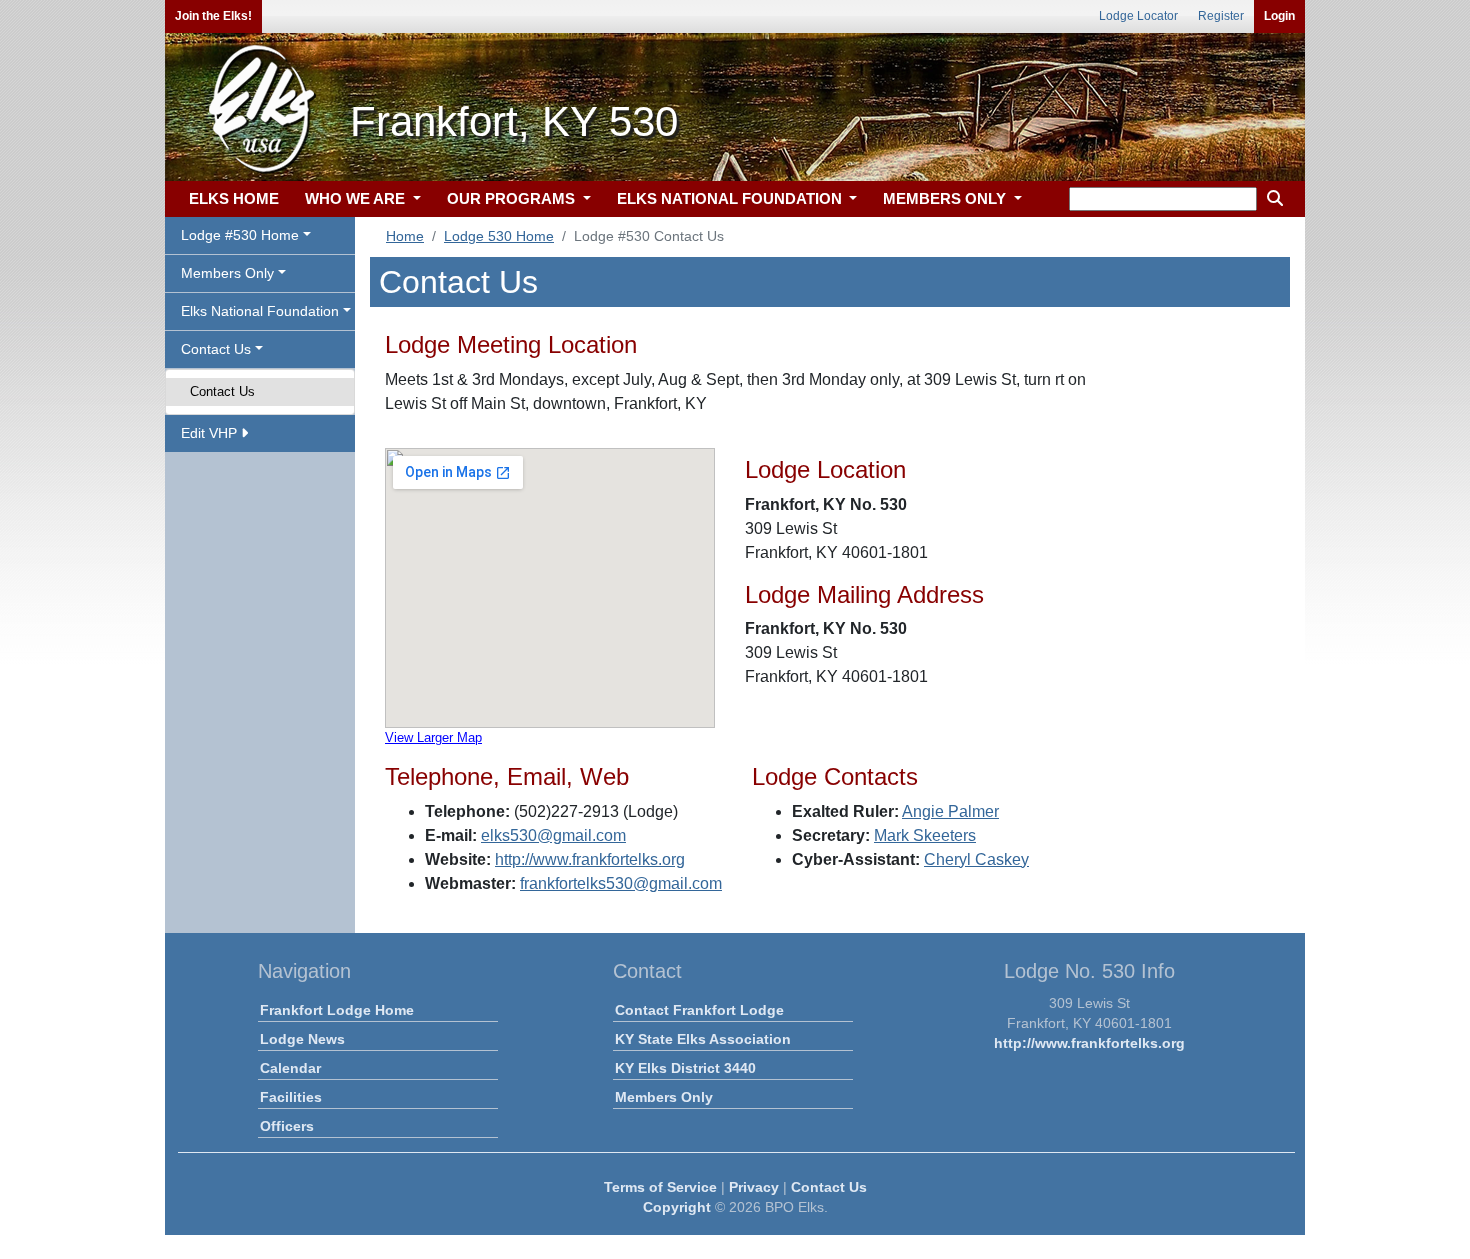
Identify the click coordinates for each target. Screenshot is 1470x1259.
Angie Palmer (950, 811)
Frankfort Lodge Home (337, 1010)
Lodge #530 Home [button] (240, 235)
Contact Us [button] (216, 349)
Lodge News (302, 1039)
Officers (287, 1126)
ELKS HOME (234, 198)
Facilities (291, 1097)
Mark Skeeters (925, 835)
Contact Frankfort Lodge (699, 1010)
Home (405, 236)
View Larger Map (433, 737)
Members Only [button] (227, 273)
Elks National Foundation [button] (260, 311)
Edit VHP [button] (211, 433)
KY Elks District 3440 (685, 1068)
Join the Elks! (213, 16)
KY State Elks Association (703, 1039)
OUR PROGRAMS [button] (513, 198)
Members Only (664, 1097)
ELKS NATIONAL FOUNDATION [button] (731, 198)
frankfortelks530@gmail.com (621, 883)
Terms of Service (660, 1187)
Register (1221, 16)
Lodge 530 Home (499, 236)
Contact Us (222, 391)
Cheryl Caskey (976, 859)
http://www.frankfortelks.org (590, 859)
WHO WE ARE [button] (357, 198)
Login (1279, 16)
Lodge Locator (1138, 16)
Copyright (677, 1207)
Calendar (290, 1068)
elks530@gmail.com (553, 835)
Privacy (754, 1187)
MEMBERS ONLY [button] (946, 198)
